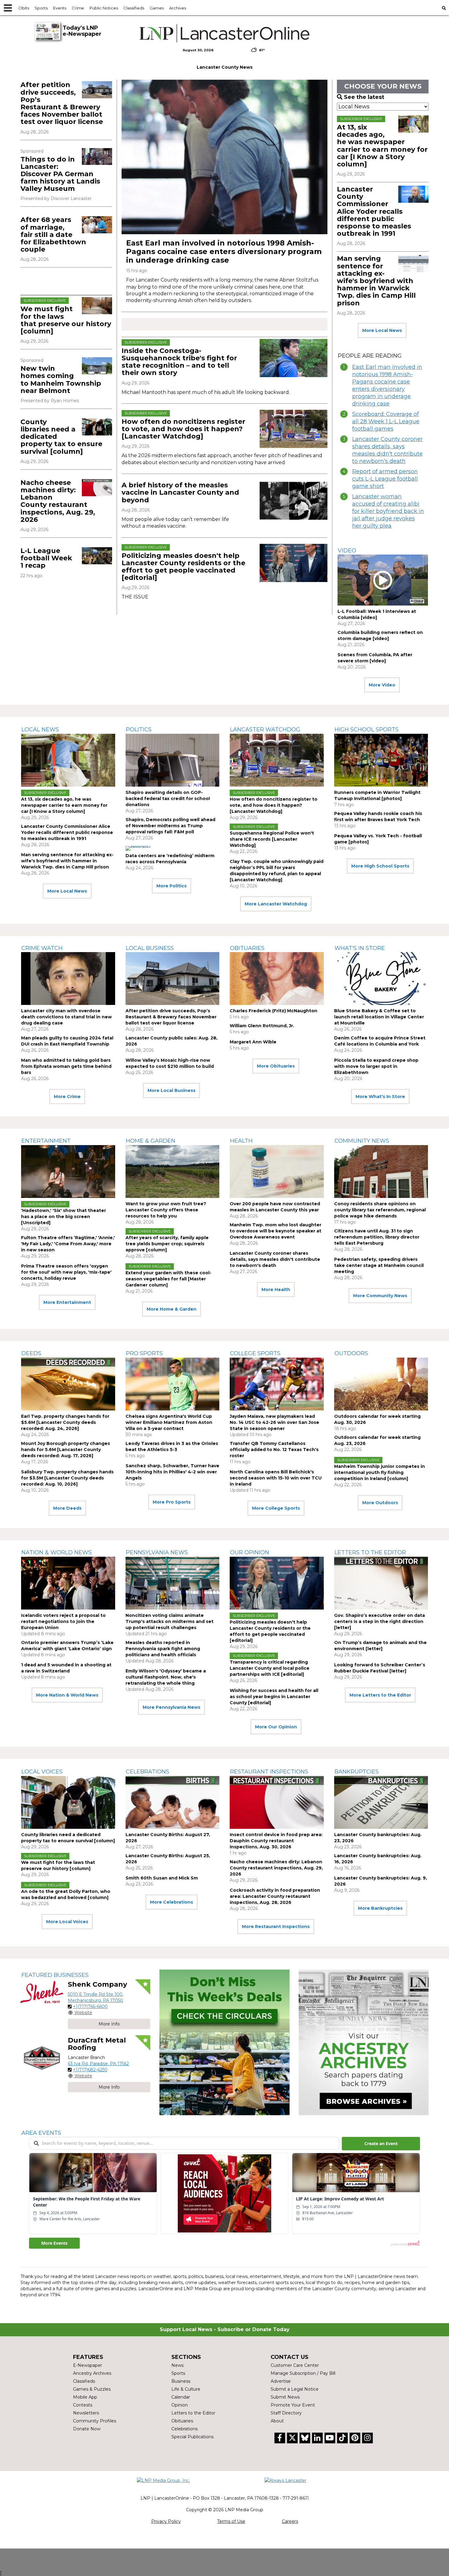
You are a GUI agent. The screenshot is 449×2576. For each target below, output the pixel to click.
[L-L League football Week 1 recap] (97, 556)
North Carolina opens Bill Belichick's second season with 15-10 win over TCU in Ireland (276, 1478)
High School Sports (367, 730)
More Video (382, 685)
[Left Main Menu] (8, 8)
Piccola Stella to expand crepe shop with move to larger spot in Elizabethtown (376, 1066)
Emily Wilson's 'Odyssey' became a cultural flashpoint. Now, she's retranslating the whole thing (166, 1677)
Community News (362, 1141)
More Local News (382, 330)
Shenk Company (97, 1984)
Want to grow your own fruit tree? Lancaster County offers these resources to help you (166, 1210)
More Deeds (67, 1508)
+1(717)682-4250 (90, 2070)
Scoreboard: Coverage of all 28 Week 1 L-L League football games (386, 421)
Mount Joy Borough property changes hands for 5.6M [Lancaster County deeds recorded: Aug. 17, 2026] (66, 1450)
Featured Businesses (55, 1975)
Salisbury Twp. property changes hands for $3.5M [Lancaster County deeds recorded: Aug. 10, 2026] (67, 1478)
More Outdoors (380, 1503)
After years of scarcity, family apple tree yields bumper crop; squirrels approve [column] (167, 1244)
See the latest (364, 97)
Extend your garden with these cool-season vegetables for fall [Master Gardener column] (168, 1279)
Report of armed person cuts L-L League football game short (385, 479)
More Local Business (172, 1090)
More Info (109, 2024)
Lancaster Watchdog (265, 730)
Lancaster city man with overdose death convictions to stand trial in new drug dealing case (66, 1017)
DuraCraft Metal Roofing (97, 2044)
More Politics (172, 886)
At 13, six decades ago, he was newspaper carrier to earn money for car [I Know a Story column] (382, 146)
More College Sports (276, 1508)
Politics (139, 730)
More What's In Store (380, 1097)
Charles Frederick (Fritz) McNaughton (274, 1011)
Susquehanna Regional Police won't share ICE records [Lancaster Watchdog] (272, 839)
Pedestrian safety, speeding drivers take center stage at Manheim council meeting (379, 1265)
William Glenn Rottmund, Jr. (262, 1026)
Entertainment (46, 1141)
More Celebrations (172, 1902)
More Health (276, 1290)
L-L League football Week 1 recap (46, 558)
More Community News (380, 1296)
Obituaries (247, 948)
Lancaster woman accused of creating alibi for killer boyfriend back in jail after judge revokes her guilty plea (388, 511)
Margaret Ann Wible (253, 1042)
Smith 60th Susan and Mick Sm (162, 1878)
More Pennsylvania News (172, 1707)
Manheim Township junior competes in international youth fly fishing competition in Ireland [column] (380, 1472)
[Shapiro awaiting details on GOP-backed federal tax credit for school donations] (173, 760)
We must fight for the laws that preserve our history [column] (66, 320)
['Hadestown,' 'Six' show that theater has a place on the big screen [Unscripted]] (68, 1172)
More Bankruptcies (380, 1908)
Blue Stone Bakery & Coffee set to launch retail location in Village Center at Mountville (379, 1017)
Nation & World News (57, 1552)
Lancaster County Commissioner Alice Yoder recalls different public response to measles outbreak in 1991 (374, 211)
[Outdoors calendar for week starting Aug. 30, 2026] (381, 1384)
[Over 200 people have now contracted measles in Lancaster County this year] (277, 1172)
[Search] (444, 8)
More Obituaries (276, 1066)
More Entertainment (67, 1302)
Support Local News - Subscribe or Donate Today (225, 2329)
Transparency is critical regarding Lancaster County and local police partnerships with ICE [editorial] (270, 1668)
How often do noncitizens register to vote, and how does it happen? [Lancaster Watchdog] (183, 429)
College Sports (255, 1353)
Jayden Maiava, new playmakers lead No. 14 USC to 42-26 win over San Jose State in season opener (274, 1422)
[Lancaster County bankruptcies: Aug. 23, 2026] (381, 1802)
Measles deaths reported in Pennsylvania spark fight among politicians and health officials (163, 1649)
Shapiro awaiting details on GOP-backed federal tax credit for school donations (168, 799)
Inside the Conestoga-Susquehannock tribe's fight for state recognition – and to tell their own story (179, 362)
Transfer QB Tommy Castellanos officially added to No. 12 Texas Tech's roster (274, 1450)
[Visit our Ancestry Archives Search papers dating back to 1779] (364, 2042)
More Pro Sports (172, 1502)
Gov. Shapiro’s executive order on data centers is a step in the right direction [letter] (380, 1621)
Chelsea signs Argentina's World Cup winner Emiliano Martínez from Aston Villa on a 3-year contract (169, 1422)
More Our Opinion (276, 1727)
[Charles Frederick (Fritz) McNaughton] (277, 979)
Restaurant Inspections (269, 1772)
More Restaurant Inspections (276, 1927)
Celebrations (148, 1772)
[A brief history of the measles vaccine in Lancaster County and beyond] (294, 501)
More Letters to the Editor (380, 1695)
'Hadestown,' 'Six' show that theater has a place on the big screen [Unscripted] (64, 1217)
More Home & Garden (172, 1309)
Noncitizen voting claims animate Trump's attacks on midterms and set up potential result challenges (170, 1621)
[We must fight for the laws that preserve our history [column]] (97, 306)
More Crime (67, 1097)
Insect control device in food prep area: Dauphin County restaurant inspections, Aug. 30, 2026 (276, 1841)
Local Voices (42, 1772)
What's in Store (360, 948)
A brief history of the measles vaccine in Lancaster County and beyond (180, 492)
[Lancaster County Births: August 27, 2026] (173, 1802)
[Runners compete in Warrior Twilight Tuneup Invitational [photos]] (381, 760)
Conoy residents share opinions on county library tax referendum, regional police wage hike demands (380, 1210)
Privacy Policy (166, 2521)
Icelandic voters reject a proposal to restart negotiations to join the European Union (63, 1621)
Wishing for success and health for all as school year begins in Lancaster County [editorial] (274, 1697)
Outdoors (351, 1353)
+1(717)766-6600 (90, 2007)
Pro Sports (144, 1353)
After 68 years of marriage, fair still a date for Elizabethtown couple (53, 235)
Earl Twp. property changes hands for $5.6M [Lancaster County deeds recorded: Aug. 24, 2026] (65, 1422)
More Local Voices (67, 1922)
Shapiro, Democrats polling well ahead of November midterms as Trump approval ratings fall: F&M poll (170, 826)
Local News (40, 730)
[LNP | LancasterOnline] (225, 33)
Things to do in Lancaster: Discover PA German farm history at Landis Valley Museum (60, 174)
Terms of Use (231, 2521)
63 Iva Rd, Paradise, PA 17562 (98, 2064)
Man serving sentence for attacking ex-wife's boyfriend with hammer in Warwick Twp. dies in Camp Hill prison (376, 281)
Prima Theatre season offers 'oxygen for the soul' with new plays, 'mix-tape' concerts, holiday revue (66, 1272)
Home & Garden (151, 1141)
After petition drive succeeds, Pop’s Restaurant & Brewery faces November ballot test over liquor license (62, 103)
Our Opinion (250, 1552)
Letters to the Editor (370, 1552)
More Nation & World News (67, 1695)
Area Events (41, 2133)
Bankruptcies (357, 1772)
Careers (290, 2521)
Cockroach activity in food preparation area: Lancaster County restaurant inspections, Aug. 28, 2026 (275, 1896)
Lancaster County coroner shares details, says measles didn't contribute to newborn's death (387, 450)
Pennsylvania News (157, 1552)
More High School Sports (380, 866)
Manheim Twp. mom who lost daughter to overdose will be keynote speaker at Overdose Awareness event (276, 1231)
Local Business (150, 948)
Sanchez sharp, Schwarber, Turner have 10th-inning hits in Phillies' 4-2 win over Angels (172, 1472)
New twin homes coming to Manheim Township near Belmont (61, 380)
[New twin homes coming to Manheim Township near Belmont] (97, 366)
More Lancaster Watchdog (276, 904)
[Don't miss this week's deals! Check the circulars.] (224, 2042)
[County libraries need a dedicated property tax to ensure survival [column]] (97, 427)
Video (347, 551)
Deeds (31, 1353)
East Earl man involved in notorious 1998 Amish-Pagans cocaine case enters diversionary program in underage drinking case (224, 251)
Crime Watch (42, 948)
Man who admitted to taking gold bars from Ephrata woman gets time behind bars (66, 1066)
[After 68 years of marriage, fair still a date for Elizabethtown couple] (97, 225)
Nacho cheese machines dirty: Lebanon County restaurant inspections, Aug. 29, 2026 (58, 501)
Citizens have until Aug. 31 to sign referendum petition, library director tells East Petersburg (377, 1237)
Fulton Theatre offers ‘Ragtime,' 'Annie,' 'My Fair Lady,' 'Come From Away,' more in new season (68, 1244)
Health (241, 1141)
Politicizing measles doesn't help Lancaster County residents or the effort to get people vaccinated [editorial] (183, 567)
